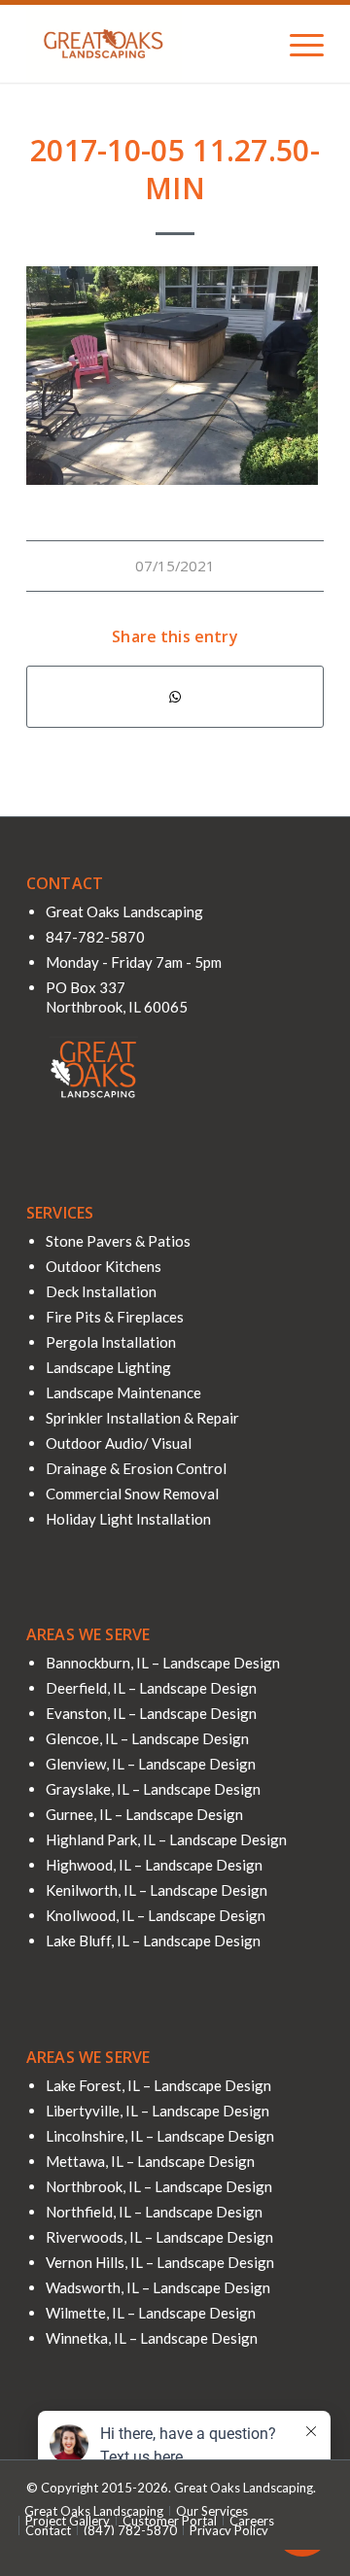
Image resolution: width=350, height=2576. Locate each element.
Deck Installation (101, 1291)
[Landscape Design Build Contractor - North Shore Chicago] (145, 44)
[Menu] (297, 44)
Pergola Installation (111, 1342)
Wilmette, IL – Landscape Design (151, 2313)
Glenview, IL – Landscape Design (151, 1764)
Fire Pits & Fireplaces (115, 1317)
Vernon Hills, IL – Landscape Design (160, 2262)
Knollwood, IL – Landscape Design (156, 1915)
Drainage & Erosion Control (136, 1468)
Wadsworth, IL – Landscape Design (158, 2287)
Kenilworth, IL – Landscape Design (157, 1890)
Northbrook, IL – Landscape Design (159, 2186)
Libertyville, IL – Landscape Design (157, 2111)
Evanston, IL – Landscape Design (151, 1713)
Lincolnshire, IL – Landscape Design (160, 2136)
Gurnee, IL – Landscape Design (144, 1814)
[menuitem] (297, 44)
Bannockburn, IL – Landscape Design (163, 1663)
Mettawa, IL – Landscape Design (150, 2161)
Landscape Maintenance (123, 1392)
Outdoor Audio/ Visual (119, 1443)
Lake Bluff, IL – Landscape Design (153, 1941)
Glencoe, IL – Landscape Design (147, 1738)
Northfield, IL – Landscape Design (154, 2212)
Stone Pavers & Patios (118, 1241)
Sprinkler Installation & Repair (142, 1418)
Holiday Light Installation (128, 1519)
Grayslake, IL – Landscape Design (153, 1789)
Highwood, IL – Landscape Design (154, 1865)
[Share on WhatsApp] (175, 697)
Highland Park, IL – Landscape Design (166, 1839)
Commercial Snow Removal (132, 1494)
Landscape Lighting (108, 1367)
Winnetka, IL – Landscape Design (152, 2338)
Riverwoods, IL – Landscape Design (159, 2237)
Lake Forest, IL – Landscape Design (158, 2085)
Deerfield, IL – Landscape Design (151, 1688)
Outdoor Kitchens (104, 1266)
